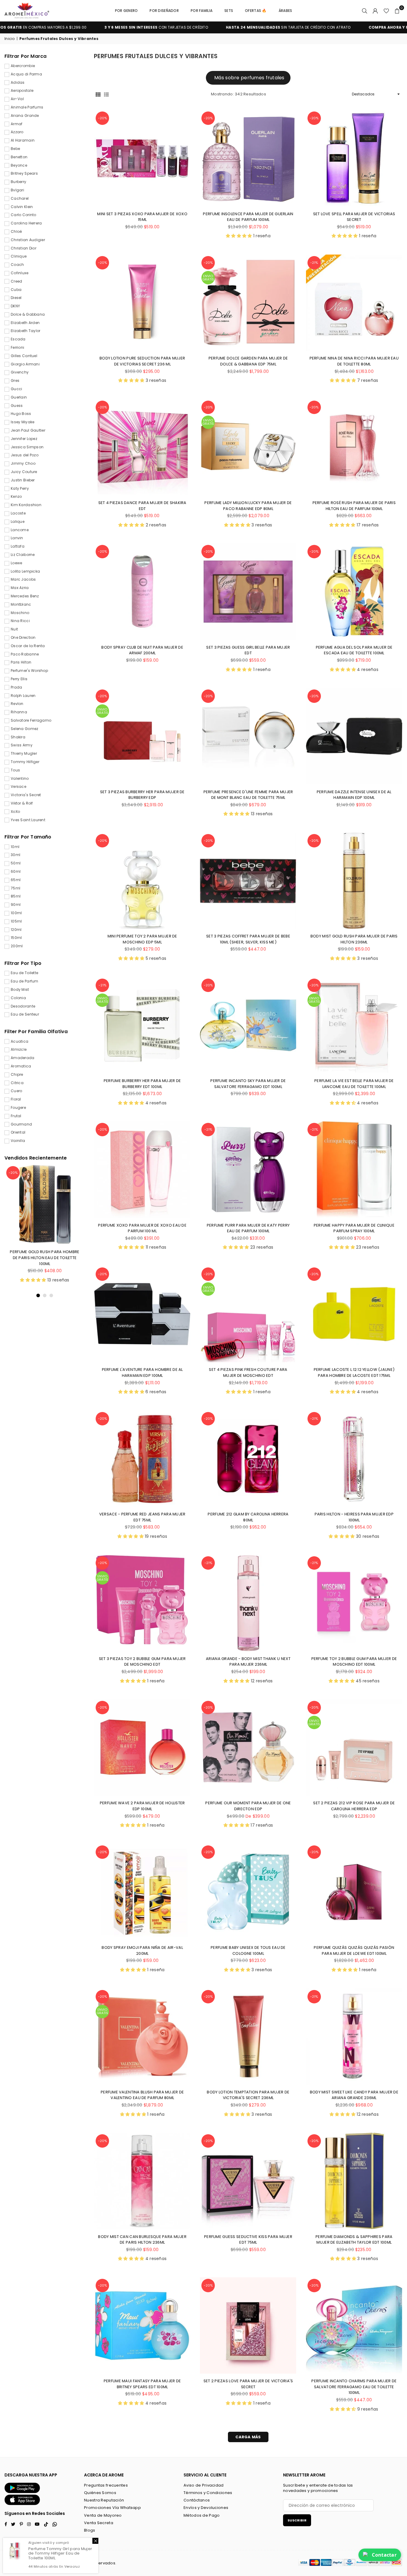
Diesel (16, 298)
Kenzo (16, 497)
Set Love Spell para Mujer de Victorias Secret (354, 217)
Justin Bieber (23, 480)
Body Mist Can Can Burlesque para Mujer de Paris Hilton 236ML (142, 2240)
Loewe (16, 563)
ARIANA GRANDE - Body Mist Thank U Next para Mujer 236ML (248, 1662)
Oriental (18, 1132)
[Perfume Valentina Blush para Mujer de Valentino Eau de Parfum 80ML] (142, 2037)
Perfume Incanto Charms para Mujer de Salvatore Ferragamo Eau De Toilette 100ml (354, 2387)
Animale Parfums (27, 107)
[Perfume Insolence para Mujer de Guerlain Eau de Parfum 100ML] (248, 158)
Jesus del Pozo (25, 455)
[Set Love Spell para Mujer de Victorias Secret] (354, 158)
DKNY (15, 306)
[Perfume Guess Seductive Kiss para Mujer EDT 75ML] (248, 2181)
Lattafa (18, 546)
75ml (15, 888)
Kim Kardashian (26, 505)
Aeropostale (22, 91)
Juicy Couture (24, 472)
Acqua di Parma (26, 74)
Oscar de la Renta (28, 646)
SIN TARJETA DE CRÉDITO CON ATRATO (216, 27)
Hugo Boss (21, 414)
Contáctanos (197, 2500)
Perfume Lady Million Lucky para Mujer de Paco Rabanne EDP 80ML (248, 506)
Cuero (16, 1091)
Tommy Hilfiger (25, 762)
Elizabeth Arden (25, 323)
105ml (16, 921)
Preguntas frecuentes (106, 2485)
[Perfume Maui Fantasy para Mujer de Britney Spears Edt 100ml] (142, 2325)
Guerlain (19, 397)
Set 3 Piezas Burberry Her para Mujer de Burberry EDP (142, 795)
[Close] (95, 2541)
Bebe (15, 149)
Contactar (384, 2555)
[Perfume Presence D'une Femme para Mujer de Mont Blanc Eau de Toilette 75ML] (248, 736)
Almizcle (19, 1050)
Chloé (16, 232)
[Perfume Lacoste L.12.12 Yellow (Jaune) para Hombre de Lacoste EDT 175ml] (354, 1314)
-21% (314, 263)
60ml (16, 872)
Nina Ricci (20, 621)
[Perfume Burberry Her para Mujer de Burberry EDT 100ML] (142, 1025)
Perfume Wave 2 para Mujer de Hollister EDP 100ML (142, 1806)
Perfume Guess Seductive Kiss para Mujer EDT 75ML (248, 2240)
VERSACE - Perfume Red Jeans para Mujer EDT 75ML (142, 1517)
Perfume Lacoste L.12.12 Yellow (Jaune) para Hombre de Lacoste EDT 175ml (354, 1373)
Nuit (14, 629)
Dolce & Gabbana (28, 314)
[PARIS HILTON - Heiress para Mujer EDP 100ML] (354, 1459)
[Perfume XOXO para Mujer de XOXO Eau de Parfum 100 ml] (142, 1170)
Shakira (18, 737)
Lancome (20, 530)
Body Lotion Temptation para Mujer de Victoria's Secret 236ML (248, 2095)
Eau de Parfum (25, 981)
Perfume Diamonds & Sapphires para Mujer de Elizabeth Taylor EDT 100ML (354, 2240)
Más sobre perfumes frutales (249, 78)
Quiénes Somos (100, 2493)
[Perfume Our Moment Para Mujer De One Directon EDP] (248, 1747)
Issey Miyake (22, 422)
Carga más (248, 2437)
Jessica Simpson (27, 447)
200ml (17, 946)
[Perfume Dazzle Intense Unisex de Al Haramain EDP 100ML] (354, 736)
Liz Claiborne (23, 555)
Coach (17, 265)
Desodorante (23, 1006)
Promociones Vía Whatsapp (112, 2508)
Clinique (19, 256)
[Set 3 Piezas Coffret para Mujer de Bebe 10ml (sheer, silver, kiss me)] (248, 881)
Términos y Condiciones (208, 2493)
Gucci (16, 389)
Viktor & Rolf (22, 803)
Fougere (18, 1108)
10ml (15, 847)
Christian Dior (24, 248)
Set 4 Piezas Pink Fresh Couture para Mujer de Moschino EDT (248, 1373)
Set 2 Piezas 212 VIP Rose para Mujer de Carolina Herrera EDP (354, 1806)
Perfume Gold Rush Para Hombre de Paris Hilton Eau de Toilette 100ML (45, 1258)
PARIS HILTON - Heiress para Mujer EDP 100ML (354, 1517)
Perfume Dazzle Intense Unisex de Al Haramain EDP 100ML (354, 795)
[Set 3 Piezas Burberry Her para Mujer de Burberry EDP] (142, 736)
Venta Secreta (99, 2523)
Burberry (18, 182)
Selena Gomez (24, 729)
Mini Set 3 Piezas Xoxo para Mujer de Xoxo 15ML (142, 217)
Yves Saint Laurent (28, 820)
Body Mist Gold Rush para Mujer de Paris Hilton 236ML (354, 939)
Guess (17, 406)
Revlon (17, 704)
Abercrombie (23, 66)
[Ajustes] (375, 11)
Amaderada (23, 1058)
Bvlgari (17, 190)
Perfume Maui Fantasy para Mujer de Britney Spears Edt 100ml (142, 2384)
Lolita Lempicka (25, 571)
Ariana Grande (25, 116)
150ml (16, 938)
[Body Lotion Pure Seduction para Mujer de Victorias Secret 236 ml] (142, 303)
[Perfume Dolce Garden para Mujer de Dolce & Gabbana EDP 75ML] (248, 303)
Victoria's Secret (26, 795)
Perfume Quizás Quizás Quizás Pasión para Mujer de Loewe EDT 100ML (354, 1950)
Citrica (17, 1083)
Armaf (17, 124)
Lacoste (18, 513)
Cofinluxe (20, 273)
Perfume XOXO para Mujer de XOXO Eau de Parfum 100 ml (142, 1228)
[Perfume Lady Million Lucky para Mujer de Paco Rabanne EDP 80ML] (248, 447)
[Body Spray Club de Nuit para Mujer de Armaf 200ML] (142, 592)
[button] (397, 11)
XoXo (15, 812)
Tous (15, 770)
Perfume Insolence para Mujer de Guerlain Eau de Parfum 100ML (248, 217)
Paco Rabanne (25, 654)
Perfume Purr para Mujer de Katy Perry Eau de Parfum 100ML (248, 1228)
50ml (16, 863)
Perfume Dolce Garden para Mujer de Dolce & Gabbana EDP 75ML (248, 361)
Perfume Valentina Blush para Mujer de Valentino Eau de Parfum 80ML (142, 2095)
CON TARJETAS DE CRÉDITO (84, 27)
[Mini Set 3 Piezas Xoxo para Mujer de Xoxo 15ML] (142, 158)
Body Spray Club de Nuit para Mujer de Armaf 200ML (142, 650)
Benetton (19, 157)
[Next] (77, 1232)
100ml (16, 913)
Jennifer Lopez (24, 439)
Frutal (16, 1116)
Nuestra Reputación (104, 2500)
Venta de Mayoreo (103, 2515)
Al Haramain (23, 140)
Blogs (90, 2530)
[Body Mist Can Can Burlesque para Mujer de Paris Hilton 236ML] (142, 2181)
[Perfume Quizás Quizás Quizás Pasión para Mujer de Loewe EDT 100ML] (354, 1892)
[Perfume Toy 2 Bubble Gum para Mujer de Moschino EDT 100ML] (354, 1603)
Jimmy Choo (23, 464)
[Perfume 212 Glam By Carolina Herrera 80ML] (248, 1459)
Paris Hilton (21, 662)
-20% (102, 118)
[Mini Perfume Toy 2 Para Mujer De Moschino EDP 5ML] (142, 881)
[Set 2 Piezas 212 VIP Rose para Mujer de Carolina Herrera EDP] (354, 1747)
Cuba (16, 290)
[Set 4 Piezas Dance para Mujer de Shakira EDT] (142, 447)
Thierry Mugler (24, 754)
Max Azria (20, 588)
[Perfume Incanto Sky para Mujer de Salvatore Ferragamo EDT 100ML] (248, 1025)
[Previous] (13, 1232)
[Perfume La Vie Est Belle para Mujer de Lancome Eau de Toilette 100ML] (354, 1025)
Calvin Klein (22, 207)
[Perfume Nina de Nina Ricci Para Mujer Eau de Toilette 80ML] (354, 303)
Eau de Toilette (24, 973)
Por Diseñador (164, 11)
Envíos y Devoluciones (206, 2508)
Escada (18, 339)
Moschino (20, 613)
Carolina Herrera (26, 223)
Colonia (18, 998)
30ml (15, 855)
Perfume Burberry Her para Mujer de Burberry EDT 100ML (142, 1084)
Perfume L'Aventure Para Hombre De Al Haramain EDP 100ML (142, 1373)
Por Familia (202, 11)
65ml (16, 880)
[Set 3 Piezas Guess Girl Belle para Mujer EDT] (248, 592)
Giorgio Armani (25, 364)
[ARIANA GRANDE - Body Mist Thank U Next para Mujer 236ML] (248, 1603)
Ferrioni (17, 348)
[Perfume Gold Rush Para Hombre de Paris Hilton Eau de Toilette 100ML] (45, 1205)
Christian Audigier (28, 240)
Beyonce (19, 165)
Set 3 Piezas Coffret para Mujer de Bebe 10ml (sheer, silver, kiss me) (248, 939)
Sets (229, 11)
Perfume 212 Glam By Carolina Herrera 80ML (248, 1517)
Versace (18, 787)
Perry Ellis (19, 679)
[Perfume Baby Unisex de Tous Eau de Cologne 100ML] (248, 1892)
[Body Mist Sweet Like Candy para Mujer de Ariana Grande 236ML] (354, 2037)
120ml (16, 930)
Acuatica (20, 1041)
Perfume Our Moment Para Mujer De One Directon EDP (248, 1806)
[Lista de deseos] (386, 11)
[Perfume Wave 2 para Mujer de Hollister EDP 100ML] (142, 1747)
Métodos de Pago (202, 2515)
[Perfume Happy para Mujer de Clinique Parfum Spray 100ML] (354, 1170)
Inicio (10, 39)
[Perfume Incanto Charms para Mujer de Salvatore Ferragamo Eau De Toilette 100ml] (354, 2325)
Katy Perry (20, 489)
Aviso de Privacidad (203, 2485)
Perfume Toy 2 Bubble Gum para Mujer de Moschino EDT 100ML (354, 1662)
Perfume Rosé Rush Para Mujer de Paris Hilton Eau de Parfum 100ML (354, 506)
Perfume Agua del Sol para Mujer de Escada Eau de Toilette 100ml (354, 650)
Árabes (285, 11)
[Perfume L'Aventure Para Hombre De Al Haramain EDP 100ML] (142, 1314)
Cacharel (20, 199)
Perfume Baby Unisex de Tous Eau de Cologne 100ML (248, 1950)
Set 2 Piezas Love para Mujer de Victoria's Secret (248, 2384)
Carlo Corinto (24, 215)
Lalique (18, 522)
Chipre (17, 1075)
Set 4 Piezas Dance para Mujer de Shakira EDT (142, 506)
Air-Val (17, 99)
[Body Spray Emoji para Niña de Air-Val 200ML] (142, 1892)
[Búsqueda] (365, 11)
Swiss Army (22, 745)
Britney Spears (24, 173)
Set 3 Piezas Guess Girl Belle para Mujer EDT (248, 650)
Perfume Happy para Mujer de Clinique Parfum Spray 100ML (354, 1228)
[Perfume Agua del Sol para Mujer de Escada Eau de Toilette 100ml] (354, 592)
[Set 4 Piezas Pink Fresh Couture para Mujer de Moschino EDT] (248, 1314)
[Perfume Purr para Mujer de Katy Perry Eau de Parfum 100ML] (248, 1170)
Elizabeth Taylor (25, 331)
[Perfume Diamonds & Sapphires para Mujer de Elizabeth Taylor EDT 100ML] (354, 2181)
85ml (16, 896)
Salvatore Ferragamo (31, 720)
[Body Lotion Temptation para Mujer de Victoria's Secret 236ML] (248, 2037)
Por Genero (126, 11)
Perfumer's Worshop (29, 671)
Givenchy (20, 372)
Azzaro (17, 132)
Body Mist (20, 990)
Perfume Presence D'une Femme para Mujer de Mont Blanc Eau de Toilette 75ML (248, 795)
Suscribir (297, 2520)
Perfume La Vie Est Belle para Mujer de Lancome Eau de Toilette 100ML (354, 1084)
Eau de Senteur (25, 1014)
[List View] (106, 94)
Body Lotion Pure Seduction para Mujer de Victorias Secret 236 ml (142, 361)
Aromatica (21, 1066)
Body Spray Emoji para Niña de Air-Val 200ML (142, 1950)
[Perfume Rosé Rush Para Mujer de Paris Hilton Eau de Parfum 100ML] (354, 447)
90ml (16, 905)
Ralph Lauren (23, 696)
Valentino (20, 779)
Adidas (18, 83)
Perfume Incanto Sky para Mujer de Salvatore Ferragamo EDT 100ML (248, 1084)
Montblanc (21, 605)
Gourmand (21, 1124)
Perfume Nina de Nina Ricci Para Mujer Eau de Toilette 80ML (354, 361)
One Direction (23, 638)
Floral (16, 1099)
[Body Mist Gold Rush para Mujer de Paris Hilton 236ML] (354, 881)
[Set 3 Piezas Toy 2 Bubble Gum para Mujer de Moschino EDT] (142, 1603)
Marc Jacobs (23, 579)
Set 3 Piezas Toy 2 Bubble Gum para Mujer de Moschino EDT (142, 1662)
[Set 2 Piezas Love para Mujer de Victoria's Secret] (248, 2325)
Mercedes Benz (25, 596)
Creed (16, 281)
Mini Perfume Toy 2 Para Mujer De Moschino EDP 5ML (142, 939)
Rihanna (19, 712)
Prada (16, 687)
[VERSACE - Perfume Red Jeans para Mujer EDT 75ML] (142, 1459)
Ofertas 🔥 (256, 11)
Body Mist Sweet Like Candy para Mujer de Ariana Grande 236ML (354, 2095)
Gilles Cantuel (24, 356)
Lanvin (17, 538)
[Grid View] (98, 94)
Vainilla (18, 1141)
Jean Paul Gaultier (28, 430)
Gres (15, 381)
